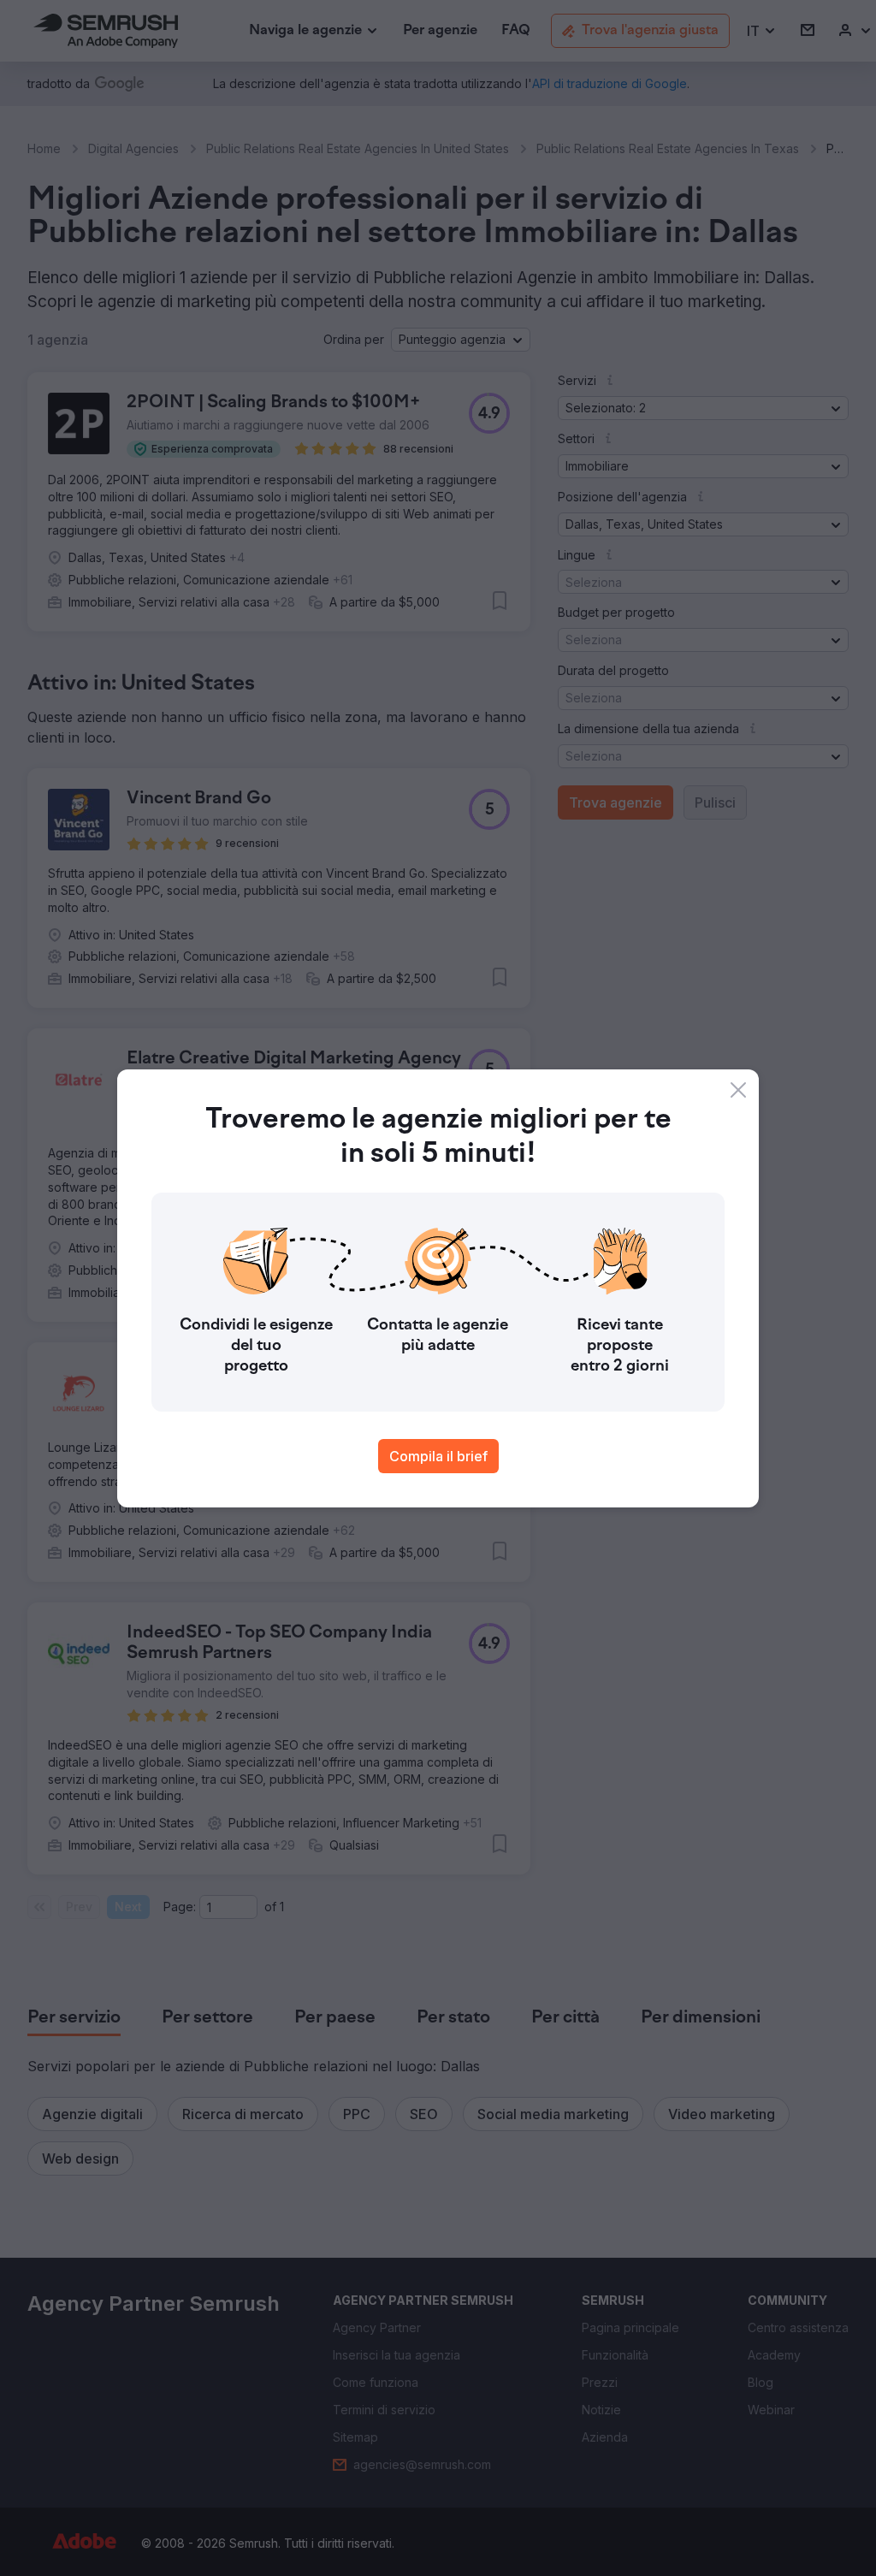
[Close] (738, 1090)
